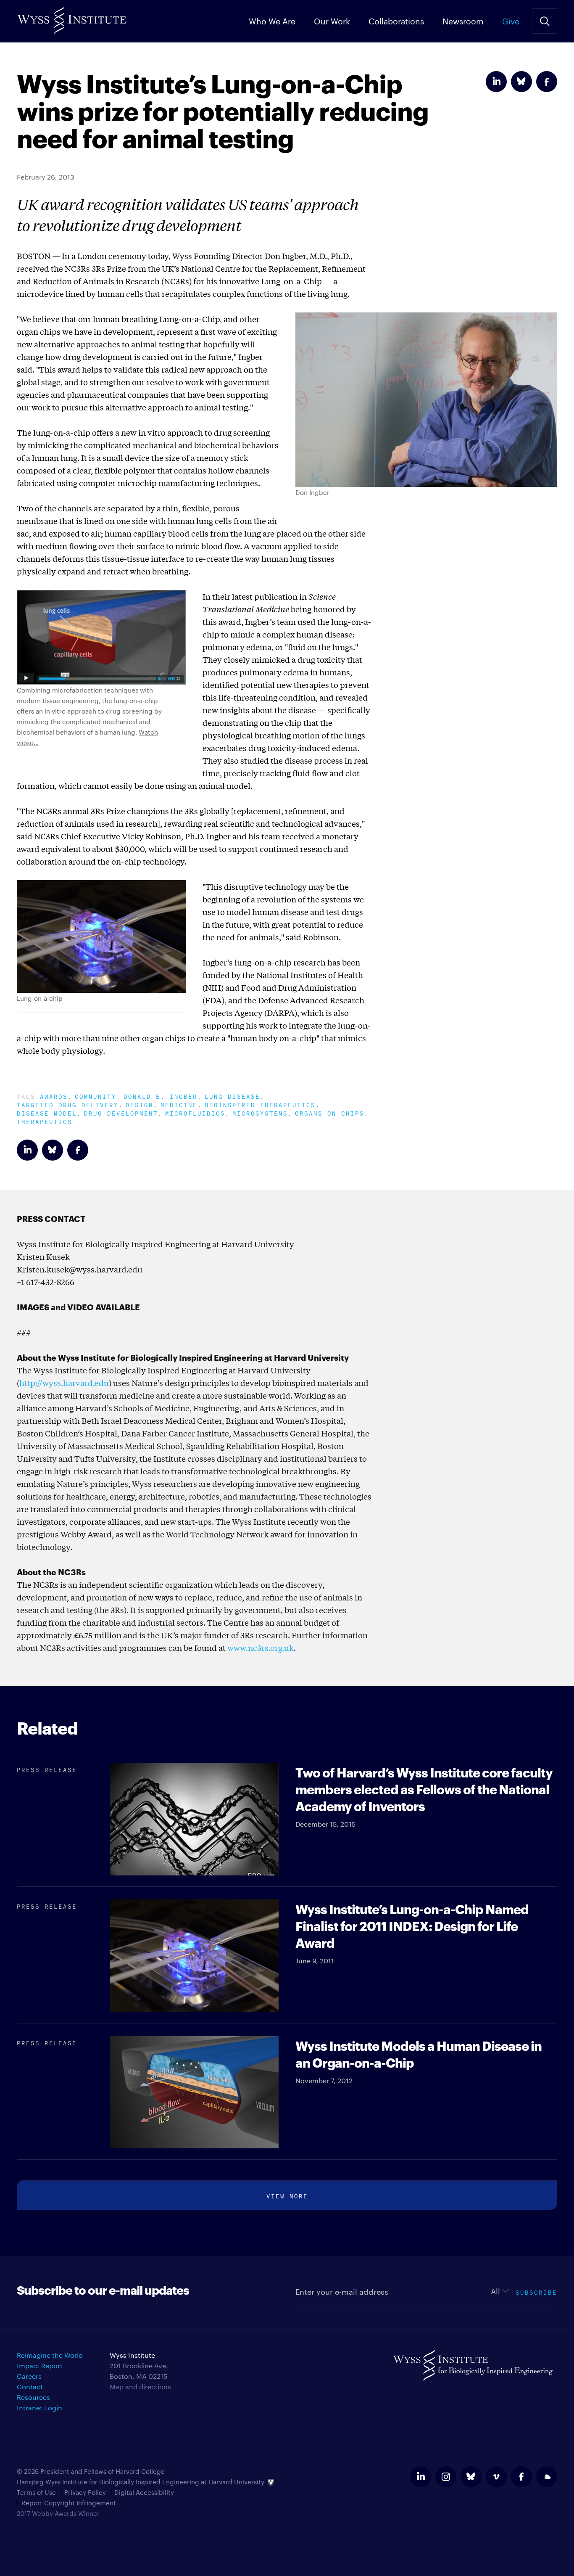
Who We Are (272, 21)
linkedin (421, 2477)
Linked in (496, 82)
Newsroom (463, 21)
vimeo (496, 2477)
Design (140, 1104)
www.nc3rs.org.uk (261, 1648)
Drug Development (121, 1112)
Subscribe (536, 2292)
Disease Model (47, 1112)
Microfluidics (195, 1112)
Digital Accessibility (144, 2492)
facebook (521, 2477)
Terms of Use (36, 2492)
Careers (29, 2376)
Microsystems (260, 1112)
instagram (446, 2477)
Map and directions (140, 2387)
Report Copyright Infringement (69, 2503)
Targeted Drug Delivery (68, 1104)
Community (96, 1096)
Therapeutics (45, 1121)
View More (287, 2195)
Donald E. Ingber (161, 1096)
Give (511, 21)
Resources (33, 2397)
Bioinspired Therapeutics (260, 1104)
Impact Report (40, 2366)
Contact (30, 2387)
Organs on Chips (330, 1112)
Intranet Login (39, 2408)
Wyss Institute (72, 17)
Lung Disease (232, 1096)
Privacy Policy (85, 2492)
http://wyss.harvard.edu (64, 1383)
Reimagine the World (50, 2355)
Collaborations (396, 21)
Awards (54, 1096)
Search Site (545, 21)
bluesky (471, 2477)
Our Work (332, 21)
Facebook (547, 82)
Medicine (179, 1104)
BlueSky (521, 82)
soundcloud (547, 2477)
